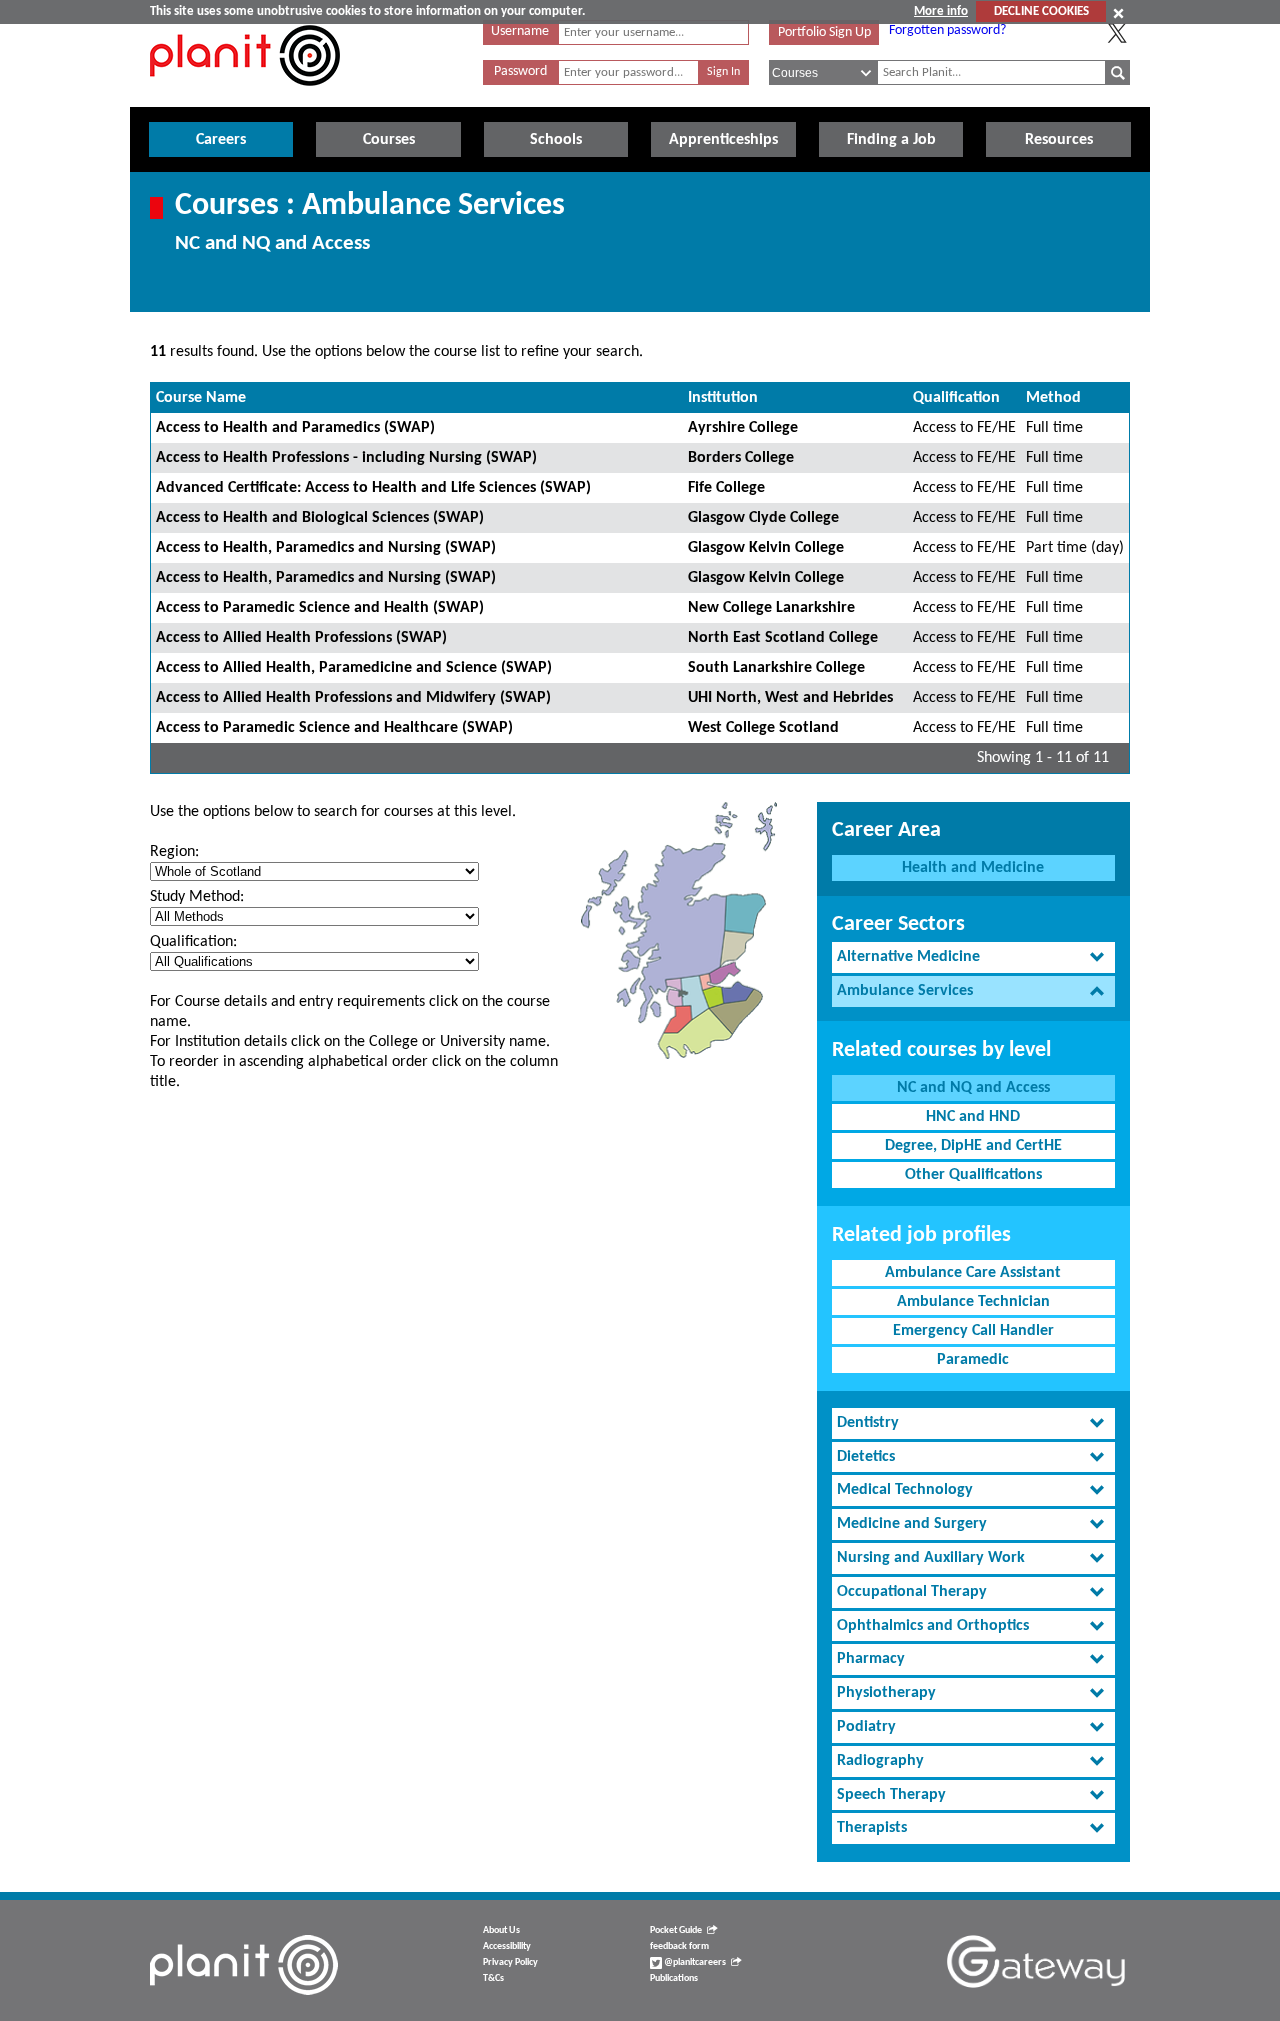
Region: (174, 852)
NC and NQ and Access (973, 1088)
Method (1053, 398)
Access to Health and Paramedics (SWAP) (295, 428)
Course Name (201, 398)
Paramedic (973, 1360)
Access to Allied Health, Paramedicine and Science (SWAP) (354, 668)
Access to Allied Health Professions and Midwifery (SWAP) (353, 698)
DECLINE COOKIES (1041, 11)
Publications (674, 1978)
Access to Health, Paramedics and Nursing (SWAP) (326, 548)
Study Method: (197, 897)
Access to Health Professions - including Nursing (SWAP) (346, 458)
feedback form (679, 1946)
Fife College (726, 488)
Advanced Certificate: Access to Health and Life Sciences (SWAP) (373, 488)
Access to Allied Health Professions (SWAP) (301, 638)
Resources (1059, 140)
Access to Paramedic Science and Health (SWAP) (320, 608)
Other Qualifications (973, 1175)
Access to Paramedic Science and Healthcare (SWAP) (334, 728)
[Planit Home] (245, 97)
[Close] (1118, 13)
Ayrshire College (743, 428)
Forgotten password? (947, 30)
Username (520, 31)
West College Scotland (763, 728)
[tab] (973, 957)
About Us (501, 1930)
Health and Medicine (973, 868)
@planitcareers (694, 1962)
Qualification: (193, 942)
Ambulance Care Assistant (973, 1273)
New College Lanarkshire (771, 608)
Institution (723, 398)
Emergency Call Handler (973, 1331)
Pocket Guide (676, 1930)
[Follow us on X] (1117, 33)
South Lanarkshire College (776, 668)
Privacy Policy (510, 1962)
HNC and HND (973, 1117)
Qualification (956, 398)
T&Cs (493, 1978)
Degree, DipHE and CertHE (973, 1146)
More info (941, 11)
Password (520, 71)
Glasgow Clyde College (763, 518)
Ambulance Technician (973, 1302)
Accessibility (507, 1946)
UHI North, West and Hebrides (790, 698)
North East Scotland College (783, 638)
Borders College (741, 458)
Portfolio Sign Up (824, 32)
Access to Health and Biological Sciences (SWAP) (320, 518)
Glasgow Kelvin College (766, 548)
